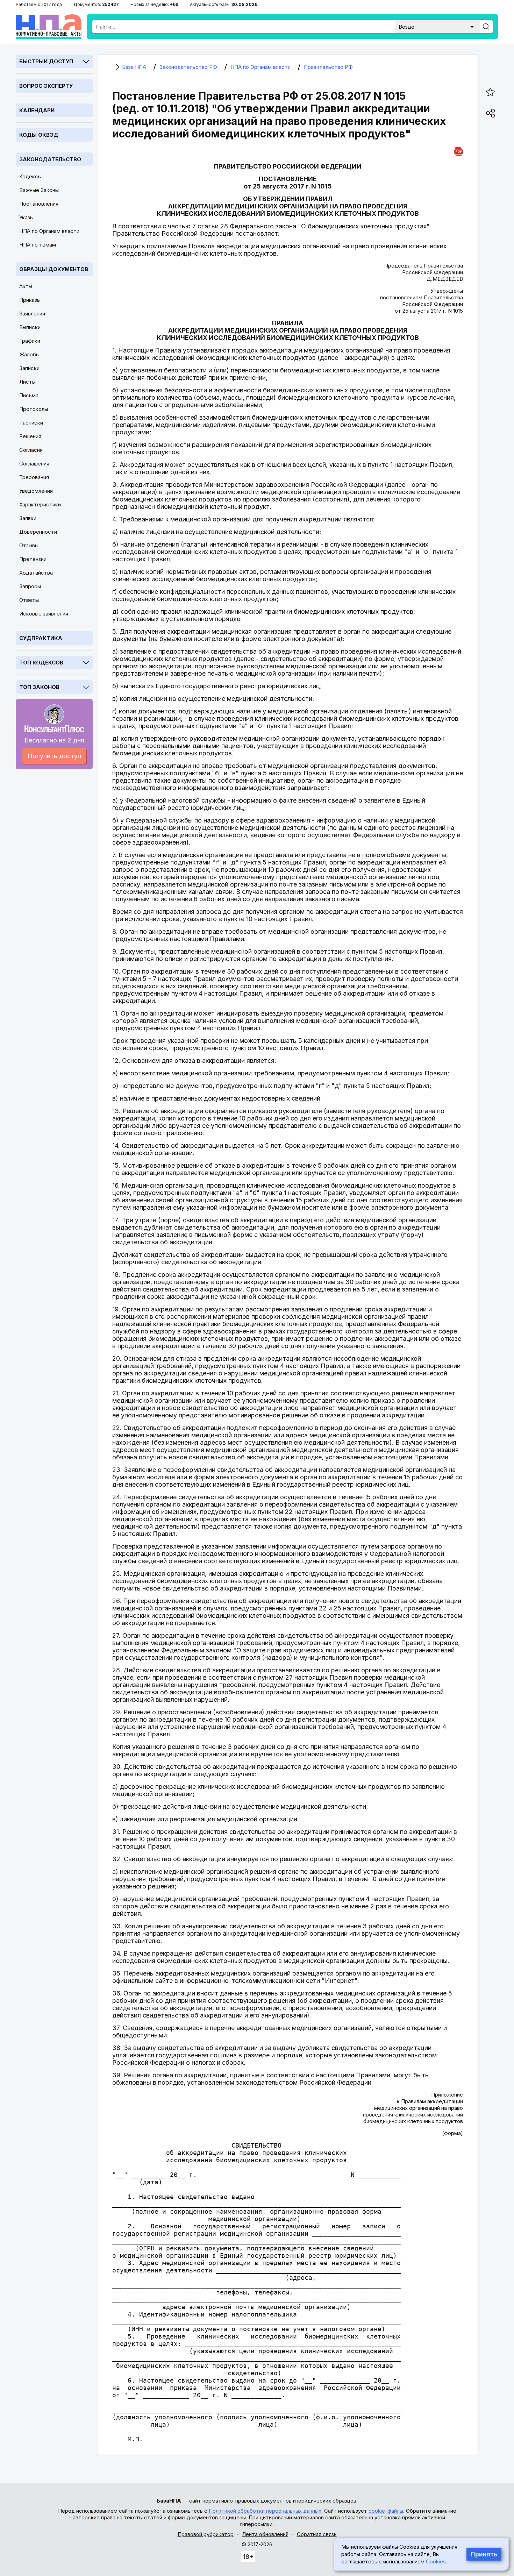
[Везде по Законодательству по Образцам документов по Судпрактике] (437, 26)
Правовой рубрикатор (206, 2534)
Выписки (30, 327)
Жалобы (29, 354)
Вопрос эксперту (46, 86)
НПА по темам (38, 245)
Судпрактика (41, 638)
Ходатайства (36, 573)
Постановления (39, 204)
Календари (37, 110)
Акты (26, 286)
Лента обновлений (265, 2534)
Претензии (33, 559)
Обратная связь (317, 2534)
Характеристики (40, 504)
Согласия (31, 450)
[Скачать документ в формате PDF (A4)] (459, 150)
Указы (26, 217)
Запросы (30, 586)
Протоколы (34, 409)
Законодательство (50, 159)
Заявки (28, 518)
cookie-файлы (386, 2511)
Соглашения (34, 464)
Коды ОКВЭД (39, 135)
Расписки (31, 423)
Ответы (29, 600)
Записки (29, 368)
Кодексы (30, 176)
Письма (29, 395)
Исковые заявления (44, 614)
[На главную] (49, 27)
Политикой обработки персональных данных (265, 2511)
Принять (484, 2554)
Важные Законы (39, 190)
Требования (34, 477)
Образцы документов (54, 269)
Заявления (32, 314)
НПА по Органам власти (49, 231)
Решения (30, 436)
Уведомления (36, 491)
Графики (30, 341)
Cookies (436, 2561)
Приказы (30, 300)
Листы (27, 382)
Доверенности (38, 532)
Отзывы (29, 545)
